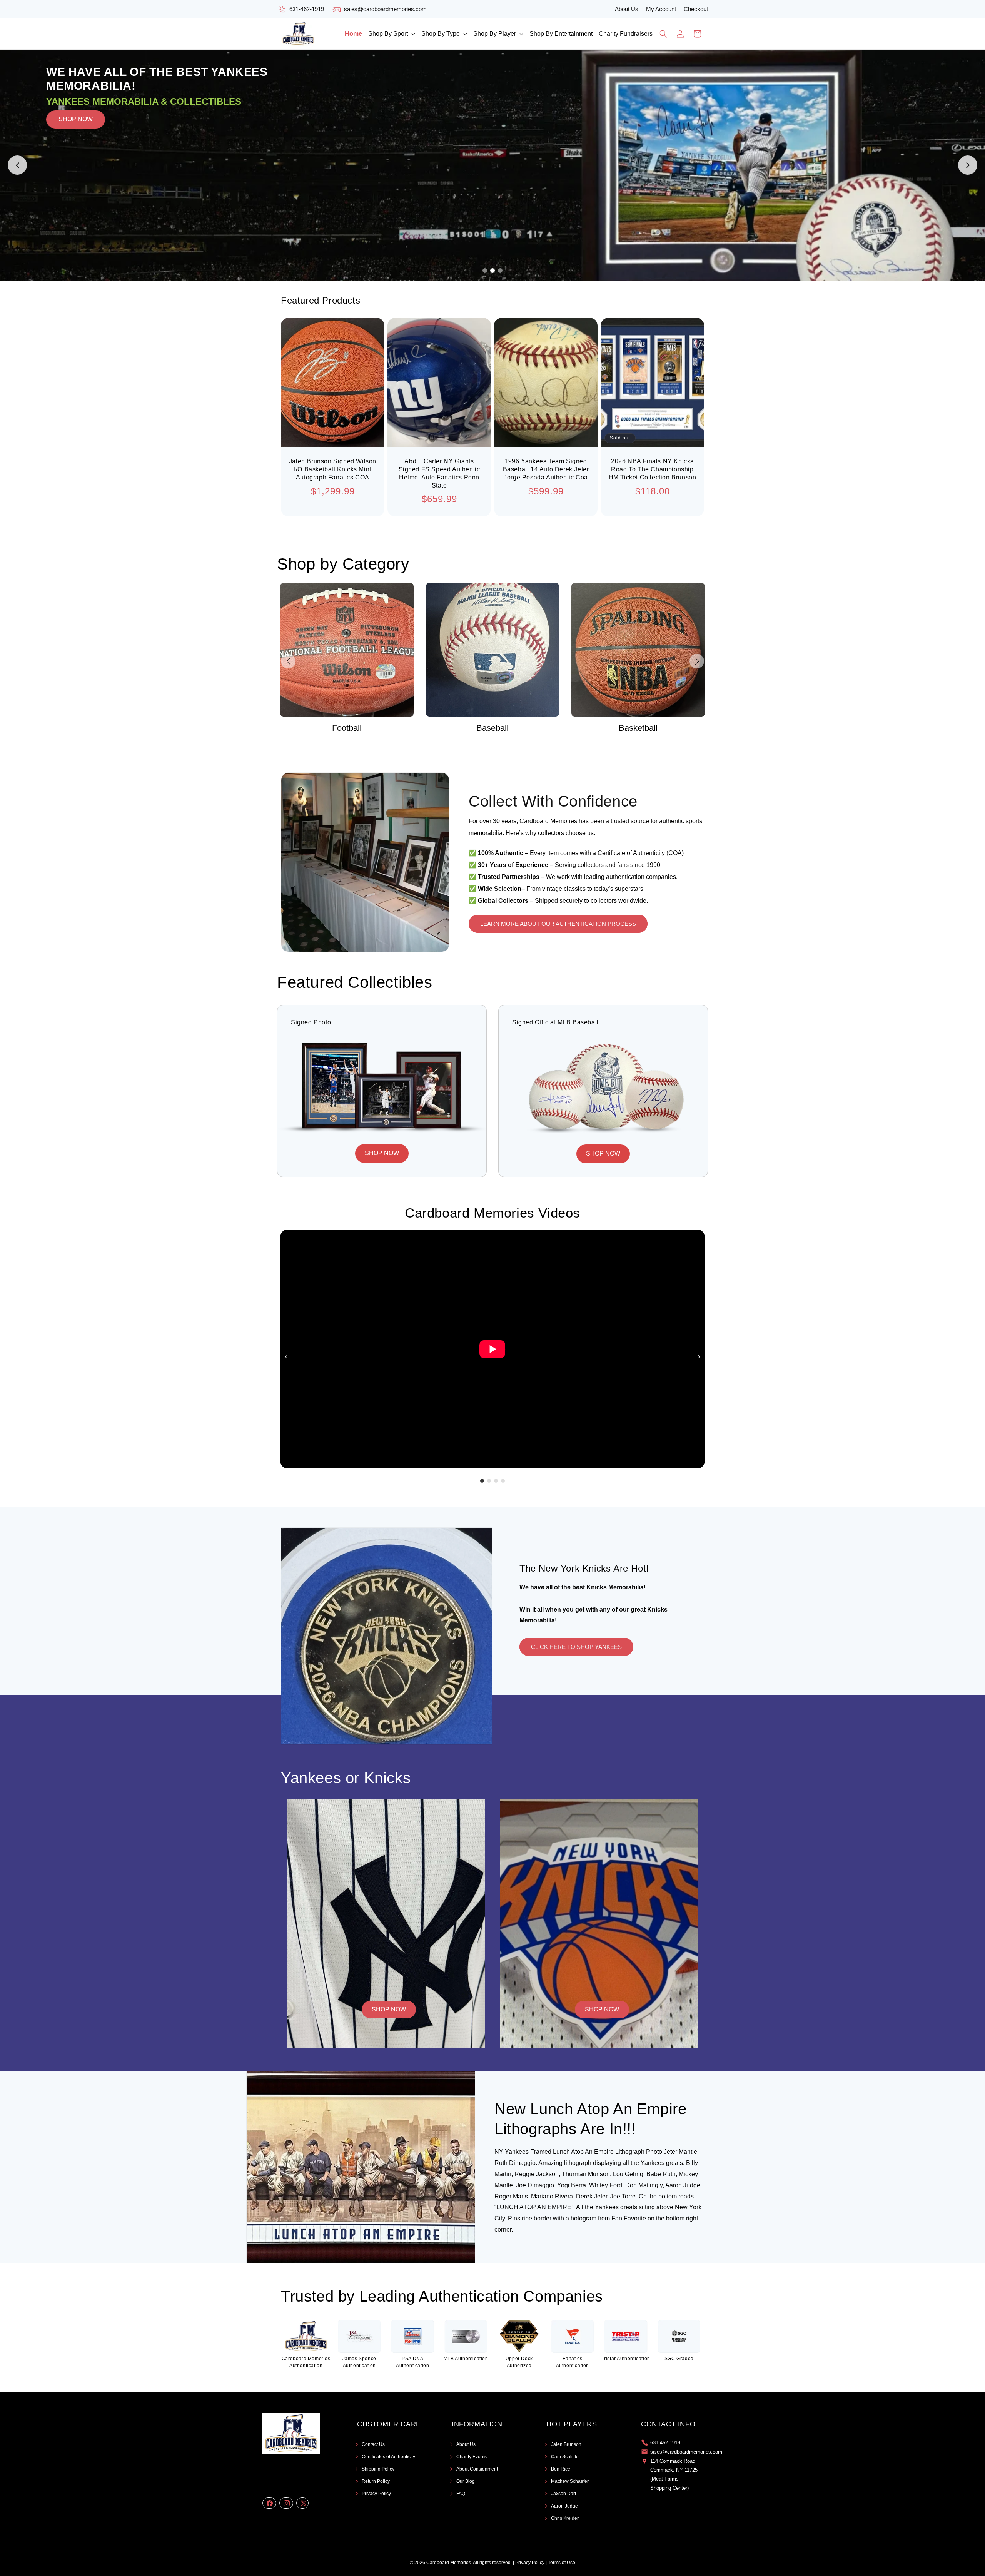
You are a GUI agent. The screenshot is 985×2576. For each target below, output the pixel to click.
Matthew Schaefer (570, 2481)
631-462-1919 (307, 9)
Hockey (638, 728)
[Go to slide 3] (500, 271)
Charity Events (472, 2457)
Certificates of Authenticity (388, 2457)
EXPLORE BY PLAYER (155, 166)
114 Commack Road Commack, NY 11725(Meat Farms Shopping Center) (674, 2475)
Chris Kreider (565, 2518)
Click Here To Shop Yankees (576, 1647)
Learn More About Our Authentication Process (558, 924)
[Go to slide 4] (503, 1481)
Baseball (347, 728)
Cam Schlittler (566, 2457)
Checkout (696, 9)
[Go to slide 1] (485, 271)
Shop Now (389, 2009)
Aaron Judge (564, 2506)
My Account (661, 9)
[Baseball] (347, 650)
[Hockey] (638, 650)
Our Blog (466, 2481)
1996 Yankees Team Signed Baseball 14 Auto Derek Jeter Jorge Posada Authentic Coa (546, 469)
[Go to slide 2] (492, 271)
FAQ (461, 2494)
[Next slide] (968, 165)
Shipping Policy (378, 2469)
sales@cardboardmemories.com (385, 9)
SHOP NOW (76, 165)
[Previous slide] (17, 165)
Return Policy (376, 2481)
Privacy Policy (376, 2494)
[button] (392, 34)
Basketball (492, 728)
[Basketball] (493, 650)
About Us (627, 9)
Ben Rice (561, 2469)
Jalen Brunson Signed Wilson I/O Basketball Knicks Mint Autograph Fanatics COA (333, 469)
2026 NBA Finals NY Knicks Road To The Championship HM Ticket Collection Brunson (653, 469)
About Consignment (477, 2469)
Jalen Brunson (566, 2444)
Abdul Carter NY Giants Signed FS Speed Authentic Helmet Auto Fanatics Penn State (439, 473)
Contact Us (373, 2444)
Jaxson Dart (563, 2494)
